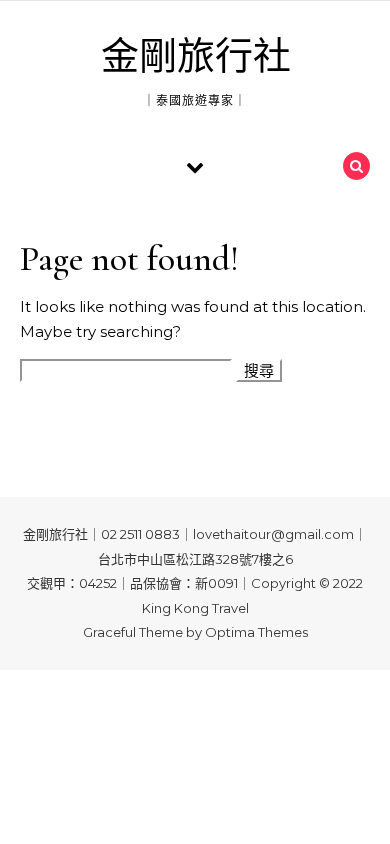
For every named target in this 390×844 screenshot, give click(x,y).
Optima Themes (256, 632)
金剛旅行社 (196, 57)
